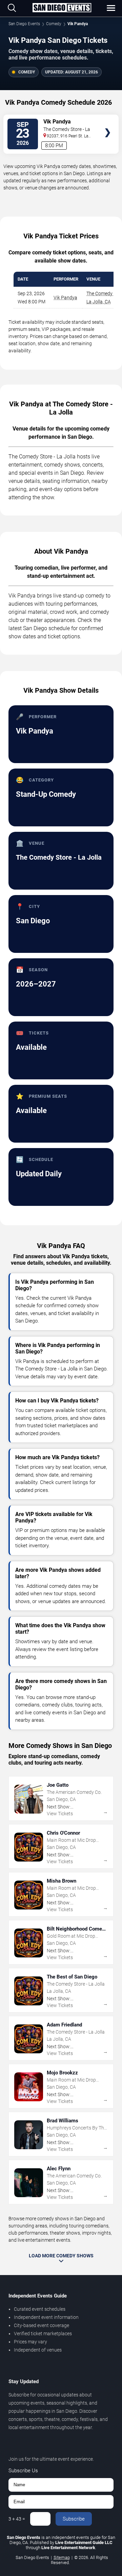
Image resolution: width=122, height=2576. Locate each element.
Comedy (54, 24)
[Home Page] (62, 8)
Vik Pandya (65, 298)
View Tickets (108, 123)
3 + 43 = (17, 2519)
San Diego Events (24, 24)
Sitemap (62, 2557)
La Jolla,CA (99, 302)
